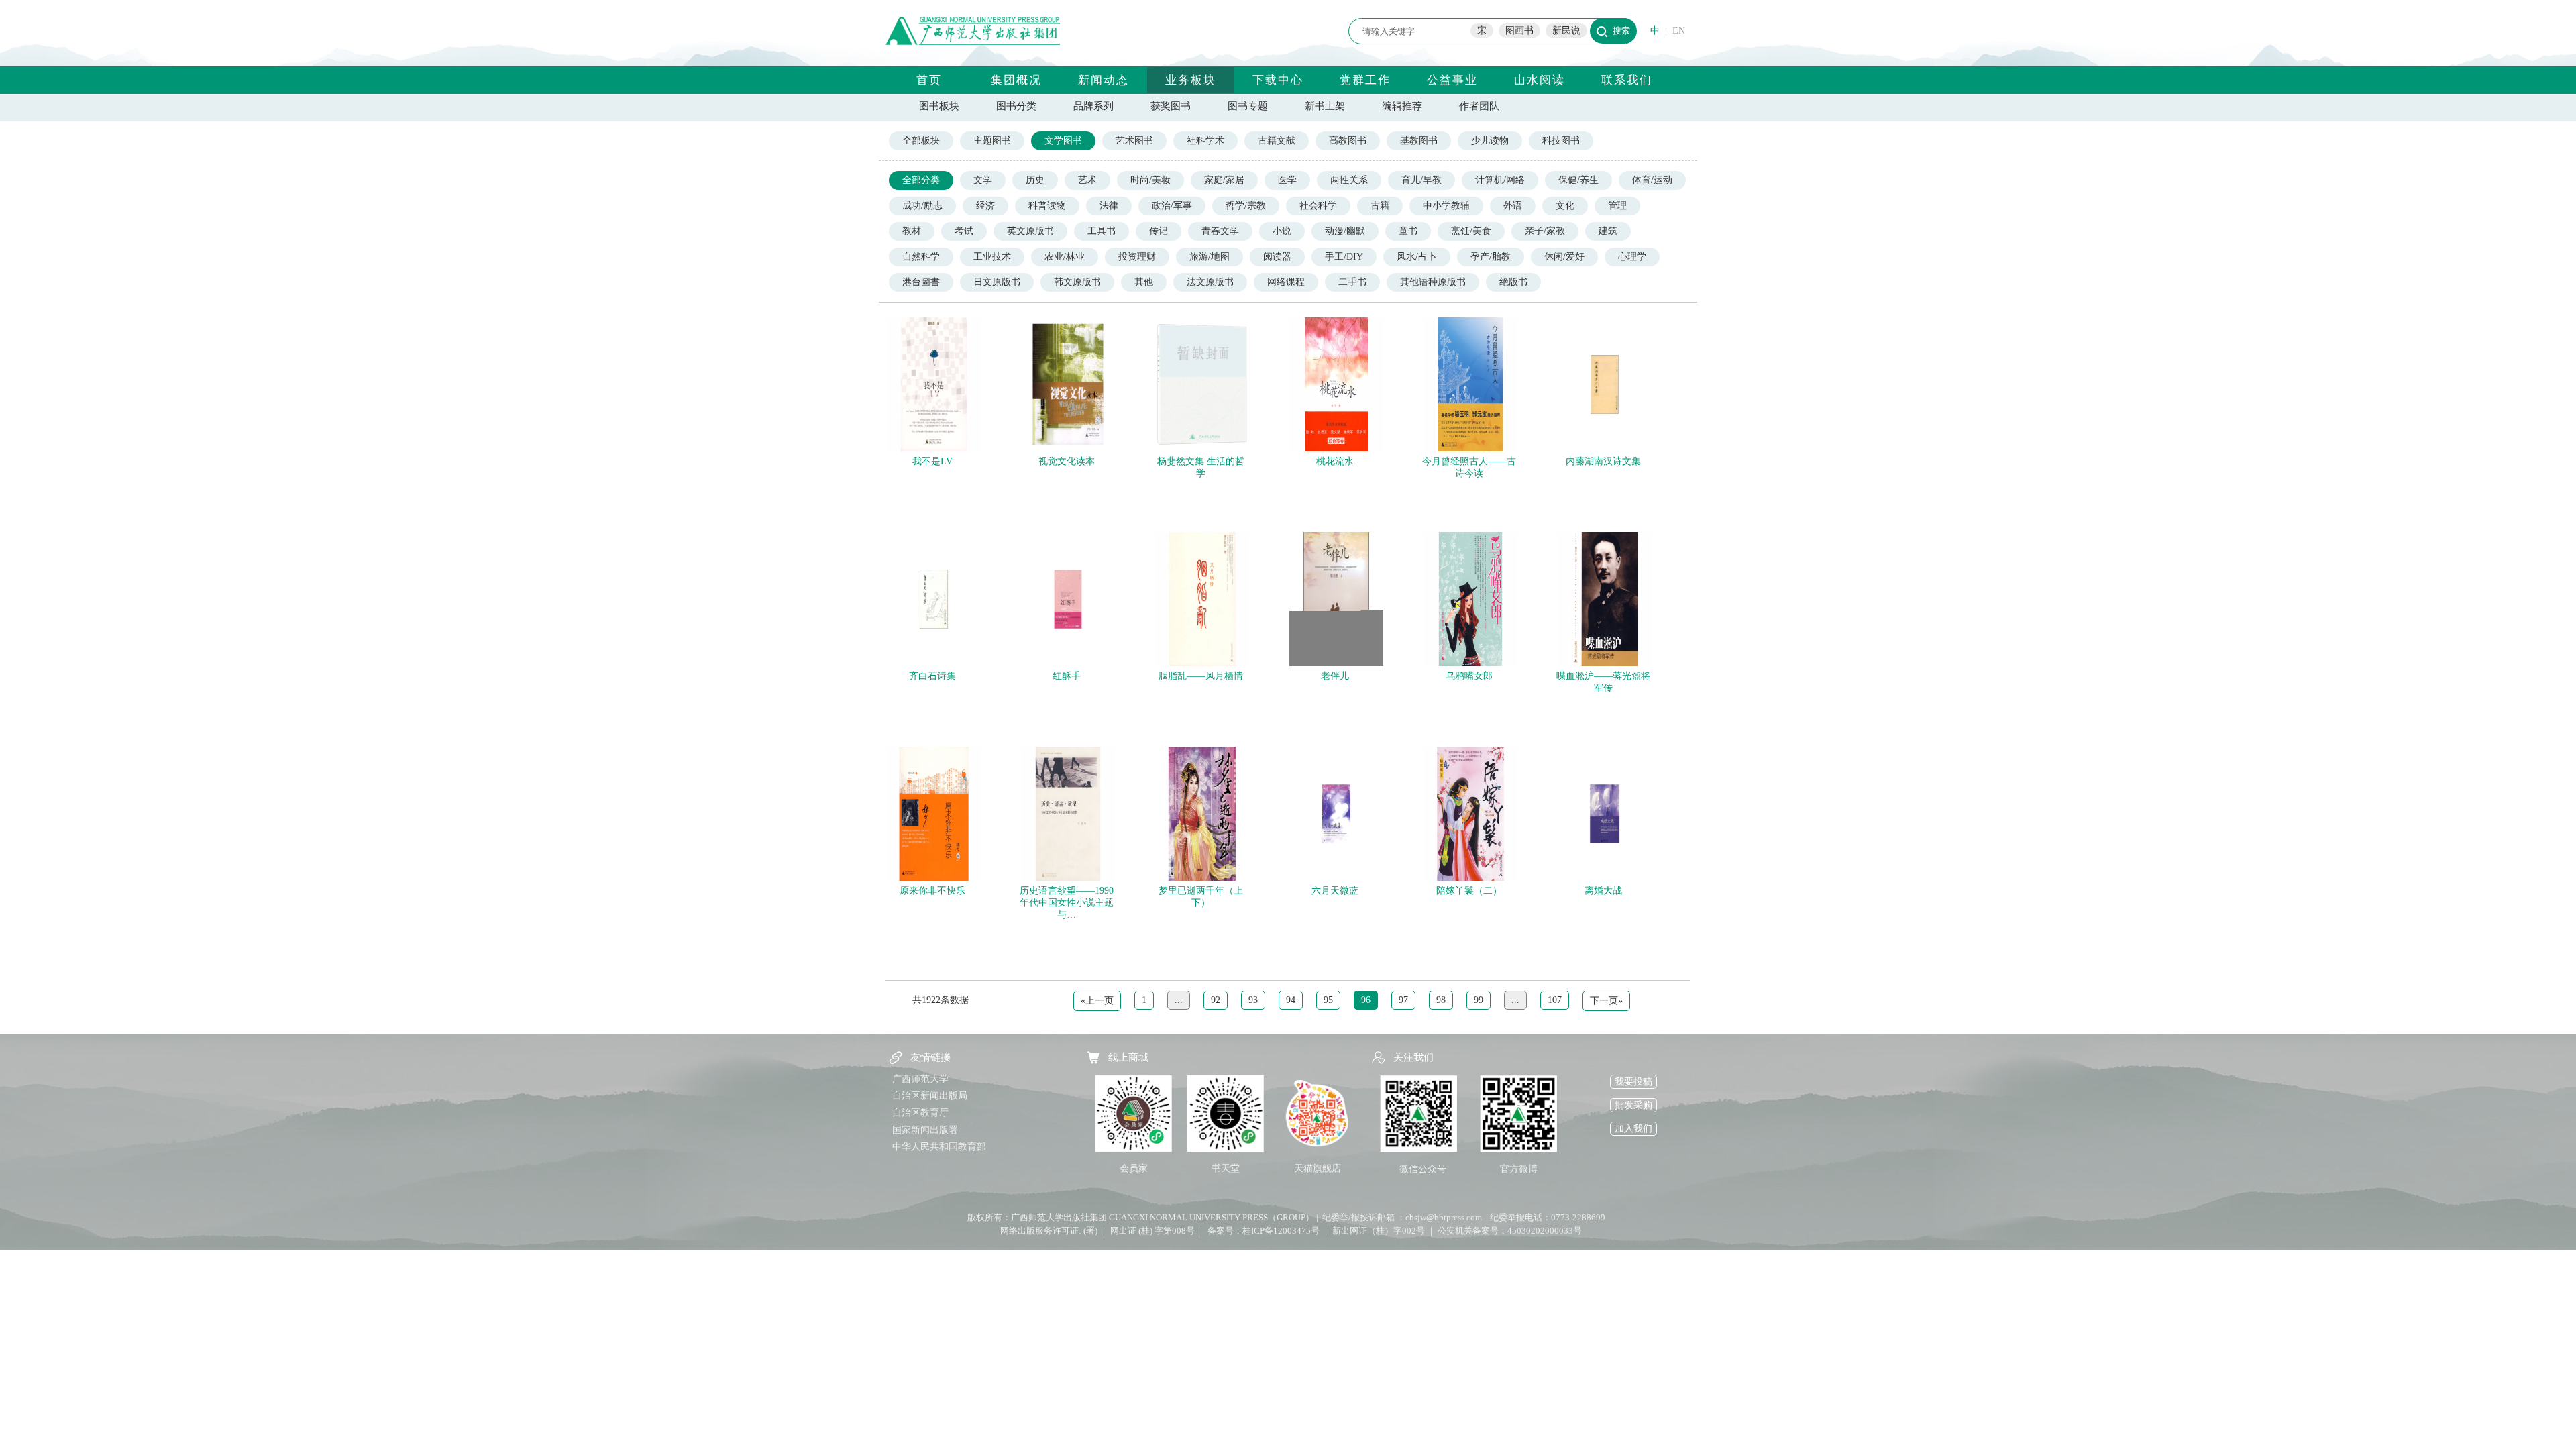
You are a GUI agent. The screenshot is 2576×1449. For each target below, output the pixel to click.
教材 (912, 231)
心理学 (1632, 257)
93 (1253, 1000)
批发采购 (1633, 1105)
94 (1291, 1000)
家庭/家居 (1224, 180)
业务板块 (1191, 80)
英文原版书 (1030, 231)
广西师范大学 (920, 1079)
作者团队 (1479, 106)
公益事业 (1452, 80)
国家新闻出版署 (925, 1130)
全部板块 (921, 141)
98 (1441, 1000)
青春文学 (1220, 231)
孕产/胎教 (1491, 257)
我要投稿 (1633, 1082)
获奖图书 (1171, 106)
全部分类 (921, 180)
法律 (1109, 206)
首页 (929, 80)
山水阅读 (1540, 80)
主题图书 (992, 141)
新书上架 (1325, 106)
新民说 (1566, 31)
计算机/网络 (1500, 180)
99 (1479, 1000)
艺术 (1087, 180)
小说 (1282, 231)
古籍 (1380, 206)
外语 (1513, 206)
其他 (1144, 282)
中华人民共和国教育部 (939, 1147)
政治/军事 (1172, 206)
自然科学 (921, 257)
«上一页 (1097, 1001)
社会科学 (1318, 206)
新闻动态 (1104, 80)
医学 (1287, 180)
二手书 (1352, 282)
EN (1679, 31)
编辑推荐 (1402, 106)
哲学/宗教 (1246, 206)
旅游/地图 (1210, 257)
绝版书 (1513, 282)
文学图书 (1063, 141)
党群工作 (1365, 80)
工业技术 (992, 257)
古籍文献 (1277, 141)
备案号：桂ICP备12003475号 (1264, 1231)
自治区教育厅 (920, 1113)
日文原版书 (997, 282)
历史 (1035, 180)
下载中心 (1278, 80)
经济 (985, 206)
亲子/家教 (1545, 231)
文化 (1565, 206)
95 (1328, 1000)
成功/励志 (922, 206)
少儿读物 (1490, 141)
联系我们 (1627, 80)
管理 (1617, 206)
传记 (1159, 231)
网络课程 (1286, 282)
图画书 (1519, 31)
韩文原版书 (1077, 282)
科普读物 (1047, 206)
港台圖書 (921, 282)
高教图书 (1348, 141)
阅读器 (1277, 257)
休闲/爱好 (1564, 257)
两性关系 (1349, 180)
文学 (983, 180)
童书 (1408, 231)
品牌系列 (1093, 106)
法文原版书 (1210, 282)
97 (1403, 1000)
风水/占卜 (1417, 257)
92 (1216, 1000)
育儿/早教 (1421, 180)
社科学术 (1205, 141)
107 (1555, 1000)
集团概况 (1016, 80)
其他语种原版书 (1433, 282)
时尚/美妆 (1150, 180)
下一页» (1606, 1001)
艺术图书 (1134, 141)
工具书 (1102, 231)
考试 (964, 231)
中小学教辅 (1446, 206)
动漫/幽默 (1345, 231)
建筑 (1608, 231)
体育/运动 (1652, 180)
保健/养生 (1578, 180)
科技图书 (1561, 141)
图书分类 (1016, 106)
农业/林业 (1065, 257)
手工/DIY (1344, 257)
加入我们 (1633, 1129)
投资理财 (1137, 257)
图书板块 (939, 106)
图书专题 (1248, 106)
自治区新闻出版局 (930, 1096)
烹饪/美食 (1471, 231)
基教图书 (1419, 141)
